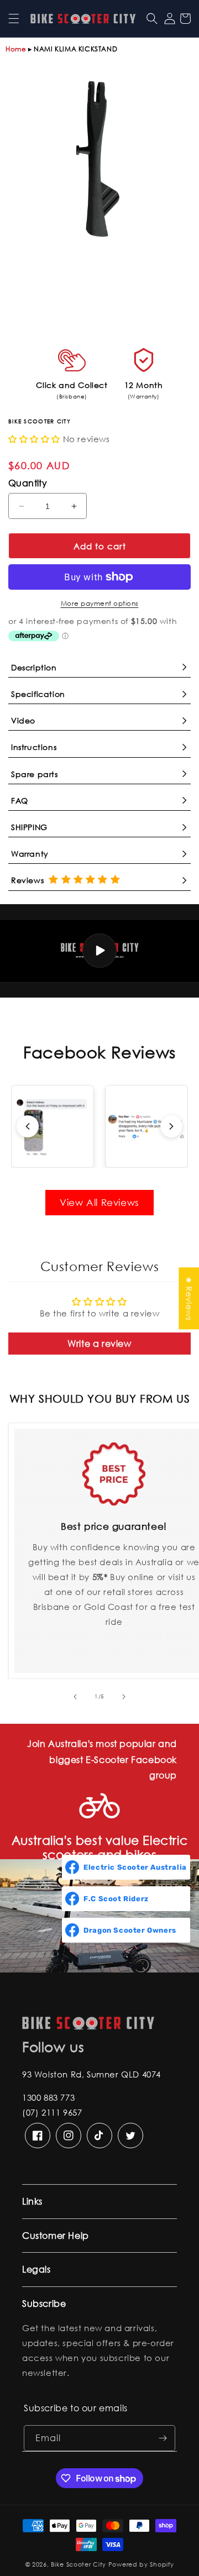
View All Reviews (99, 1202)
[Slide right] (124, 1697)
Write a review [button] (99, 1343)
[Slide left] (75, 1697)
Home (16, 49)
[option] (99, 160)
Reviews (30, 880)
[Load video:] (99, 951)
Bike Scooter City (78, 2564)
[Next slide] (171, 1126)
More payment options (100, 603)
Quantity (28, 483)
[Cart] (185, 18)
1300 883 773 (48, 2097)
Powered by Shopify (141, 2564)
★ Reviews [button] (189, 1298)
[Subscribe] (163, 2438)
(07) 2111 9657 (52, 2112)
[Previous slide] (28, 1126)
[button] (14, 18)
